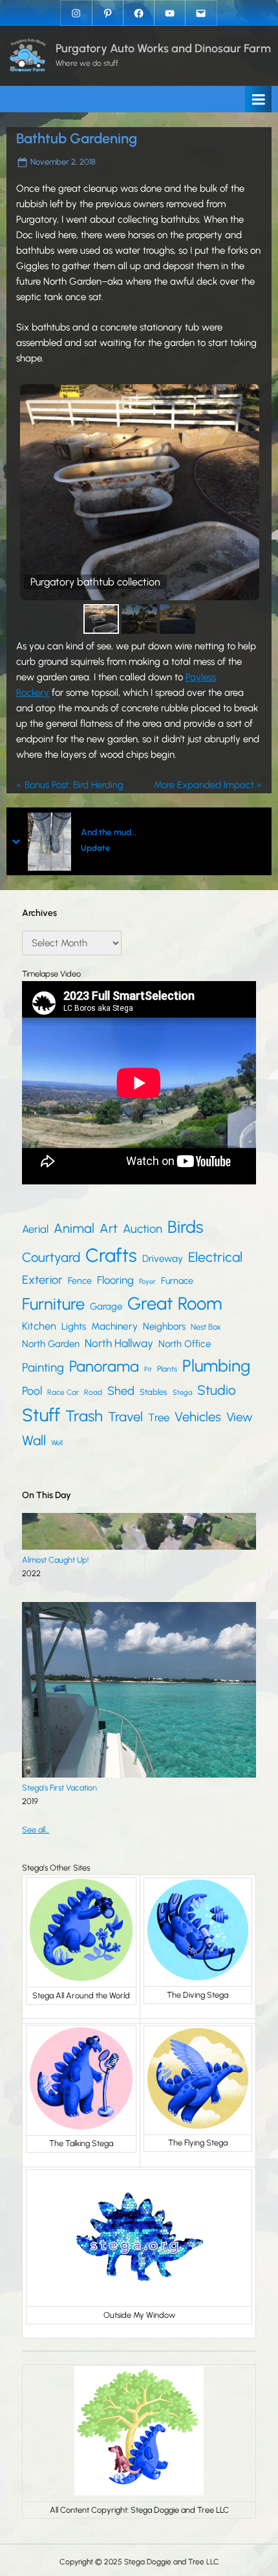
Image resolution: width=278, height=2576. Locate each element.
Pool (32, 1391)
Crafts (111, 1255)
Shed (121, 1391)
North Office (185, 1344)
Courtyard (51, 1257)
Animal (74, 1228)
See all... (36, 1830)
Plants (167, 1369)
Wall (34, 1440)
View (240, 1417)
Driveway (163, 1259)
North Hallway (119, 1343)
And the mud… (109, 833)
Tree (159, 1417)
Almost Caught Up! (55, 1560)
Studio (217, 1390)
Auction (143, 1229)
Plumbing (216, 1366)
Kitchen (39, 1326)
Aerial (35, 1229)
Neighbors (164, 1326)
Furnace (177, 1281)
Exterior (42, 1280)
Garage (106, 1306)
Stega (182, 1392)
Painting (43, 1367)
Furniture (53, 1304)
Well (57, 1443)
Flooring (115, 1280)
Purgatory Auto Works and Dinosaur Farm (163, 48)
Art (109, 1228)
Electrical (215, 1257)
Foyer (147, 1282)
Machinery (114, 1326)
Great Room (175, 1303)
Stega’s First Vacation (59, 1788)
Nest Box (206, 1327)
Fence (80, 1281)
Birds (185, 1227)
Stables (154, 1392)
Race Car (63, 1392)
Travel (125, 1417)
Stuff (41, 1415)
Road (93, 1392)
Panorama (104, 1366)
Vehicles (198, 1417)
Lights (74, 1326)
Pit (148, 1369)
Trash (84, 1416)
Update (95, 848)
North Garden (51, 1344)
